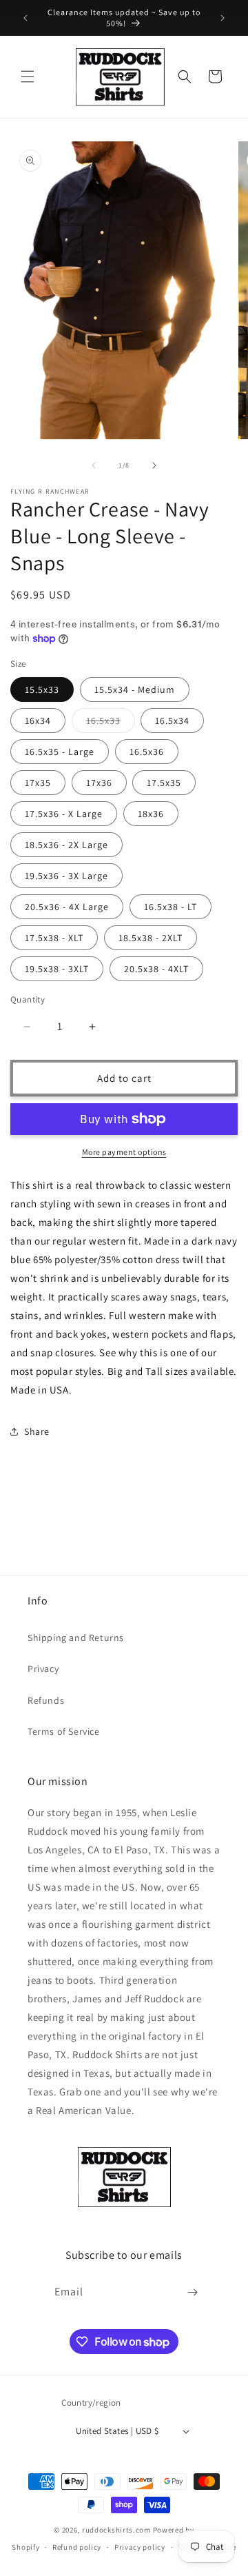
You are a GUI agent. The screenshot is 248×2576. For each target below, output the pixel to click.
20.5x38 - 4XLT (156, 969)
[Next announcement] (223, 18)
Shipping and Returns (76, 1638)
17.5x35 (164, 783)
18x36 (151, 814)
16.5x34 (172, 721)
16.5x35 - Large (60, 752)
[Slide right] (154, 465)
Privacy (43, 1669)
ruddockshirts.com (116, 2530)
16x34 (38, 721)
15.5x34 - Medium (135, 690)
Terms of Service (64, 1731)
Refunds (46, 1700)
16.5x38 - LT (170, 907)
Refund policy (77, 2547)
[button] (28, 77)
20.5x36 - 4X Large (67, 907)
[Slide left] (94, 465)
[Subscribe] (193, 2292)
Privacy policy (140, 2547)
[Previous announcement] (25, 18)
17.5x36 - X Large (64, 814)
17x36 (99, 783)
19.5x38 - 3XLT (57, 969)
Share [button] (37, 1431)
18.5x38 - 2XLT (151, 938)
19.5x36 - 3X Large (66, 876)
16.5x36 (147, 752)
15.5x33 (42, 690)
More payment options (124, 1152)
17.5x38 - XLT (54, 938)
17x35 (38, 783)
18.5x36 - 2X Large (66, 845)
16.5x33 (111, 723)
